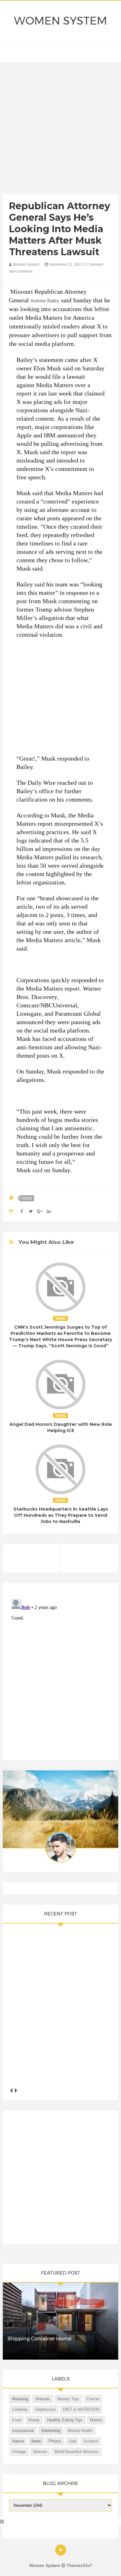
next (16, 2090)
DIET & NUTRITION (81, 2409)
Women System (60, 21)
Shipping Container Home (39, 2339)
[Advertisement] (60, 130)
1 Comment (94, 264)
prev (11, 2090)
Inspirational (23, 2431)
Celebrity (20, 2409)
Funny (34, 2420)
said (37, 1170)
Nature (18, 2441)
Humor (96, 2420)
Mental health (80, 2431)
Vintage (19, 2452)
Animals (43, 2399)
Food (17, 2420)
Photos (55, 2441)
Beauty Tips (68, 2399)
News (27, 1198)
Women (40, 2452)
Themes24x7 (79, 2565)
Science (91, 2441)
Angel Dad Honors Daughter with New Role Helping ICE (61, 1427)
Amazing (20, 2399)
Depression (45, 2409)
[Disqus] (60, 1674)
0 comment (22, 271)
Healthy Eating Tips (65, 2420)
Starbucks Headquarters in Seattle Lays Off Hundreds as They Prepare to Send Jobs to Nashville (61, 1515)
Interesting (51, 2431)
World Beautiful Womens (76, 2452)
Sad (72, 2441)
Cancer (93, 2399)
